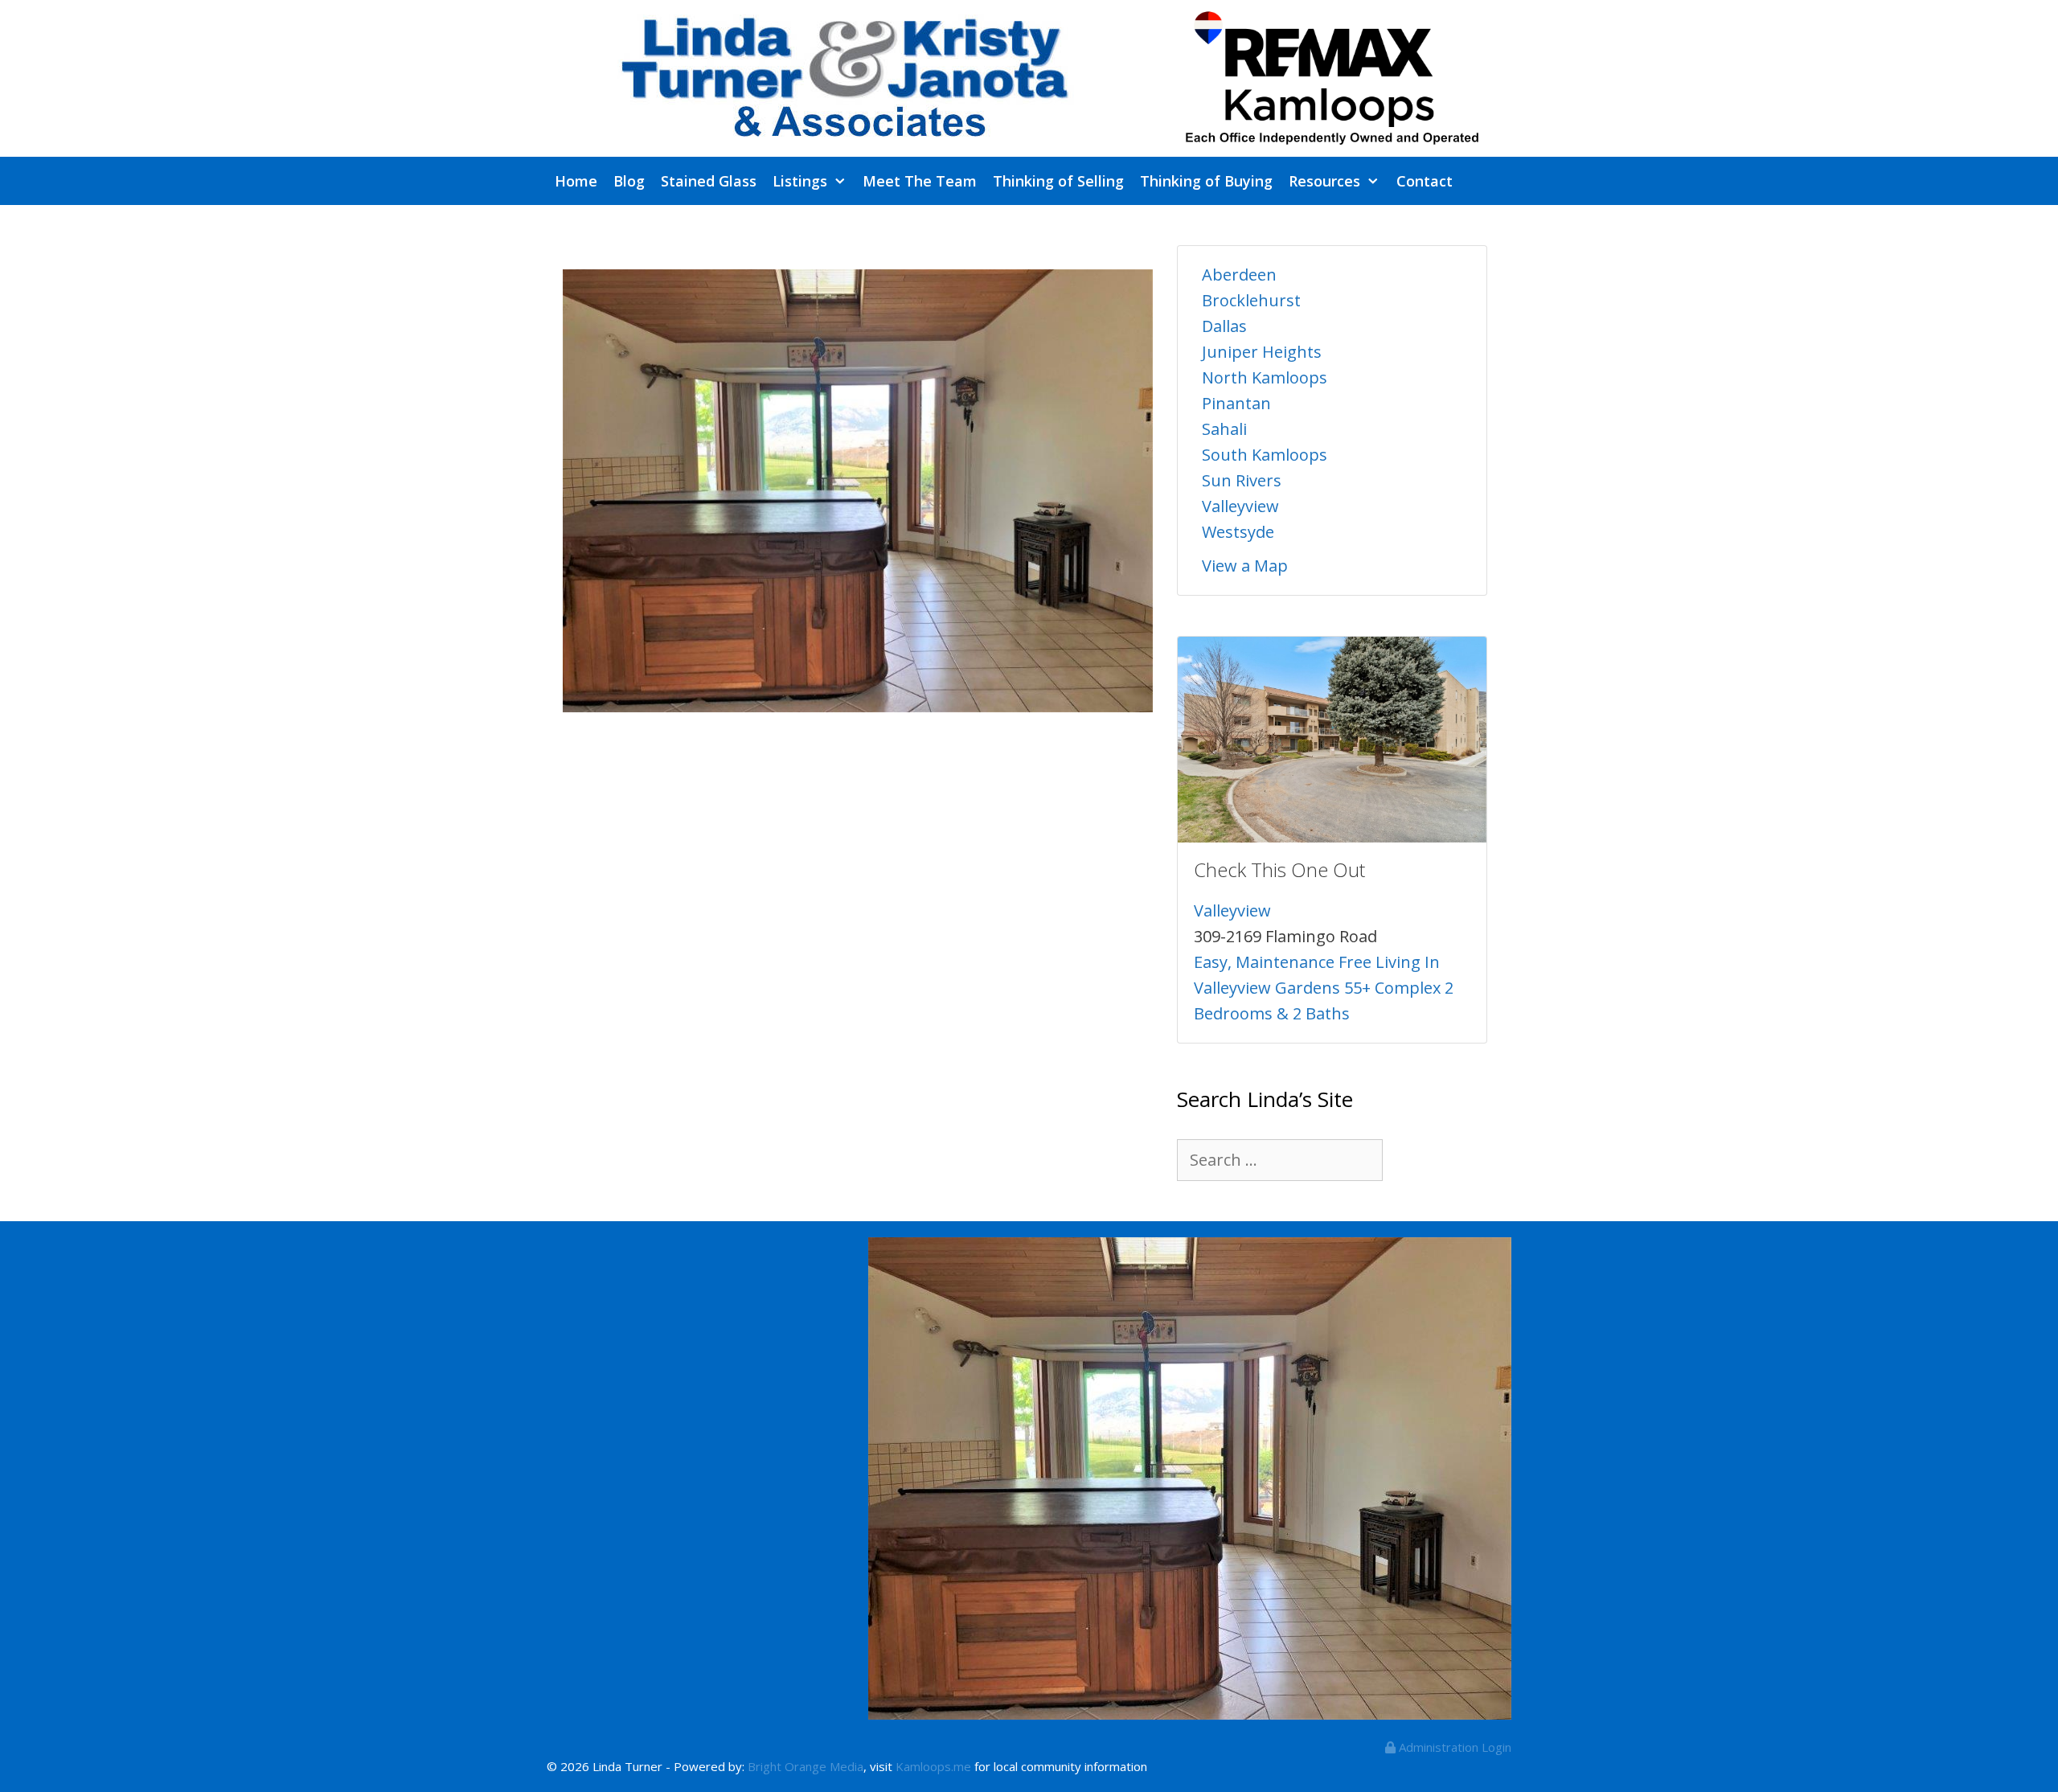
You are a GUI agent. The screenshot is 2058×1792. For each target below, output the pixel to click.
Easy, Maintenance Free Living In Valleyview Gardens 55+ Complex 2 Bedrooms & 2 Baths (1324, 988)
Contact (1425, 181)
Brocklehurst (1251, 300)
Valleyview (1240, 506)
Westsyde (1238, 532)
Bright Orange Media (806, 1766)
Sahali (1224, 429)
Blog (629, 181)
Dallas (1224, 326)
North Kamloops (1265, 377)
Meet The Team (920, 181)
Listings (800, 181)
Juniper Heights (1262, 352)
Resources (1324, 181)
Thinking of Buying (1206, 181)
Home (576, 181)
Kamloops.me (933, 1766)
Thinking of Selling (1058, 181)
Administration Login (1453, 1747)
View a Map (1245, 566)
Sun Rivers (1242, 480)
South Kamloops (1265, 455)
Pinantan (1236, 403)
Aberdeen (1239, 275)
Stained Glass (709, 181)
